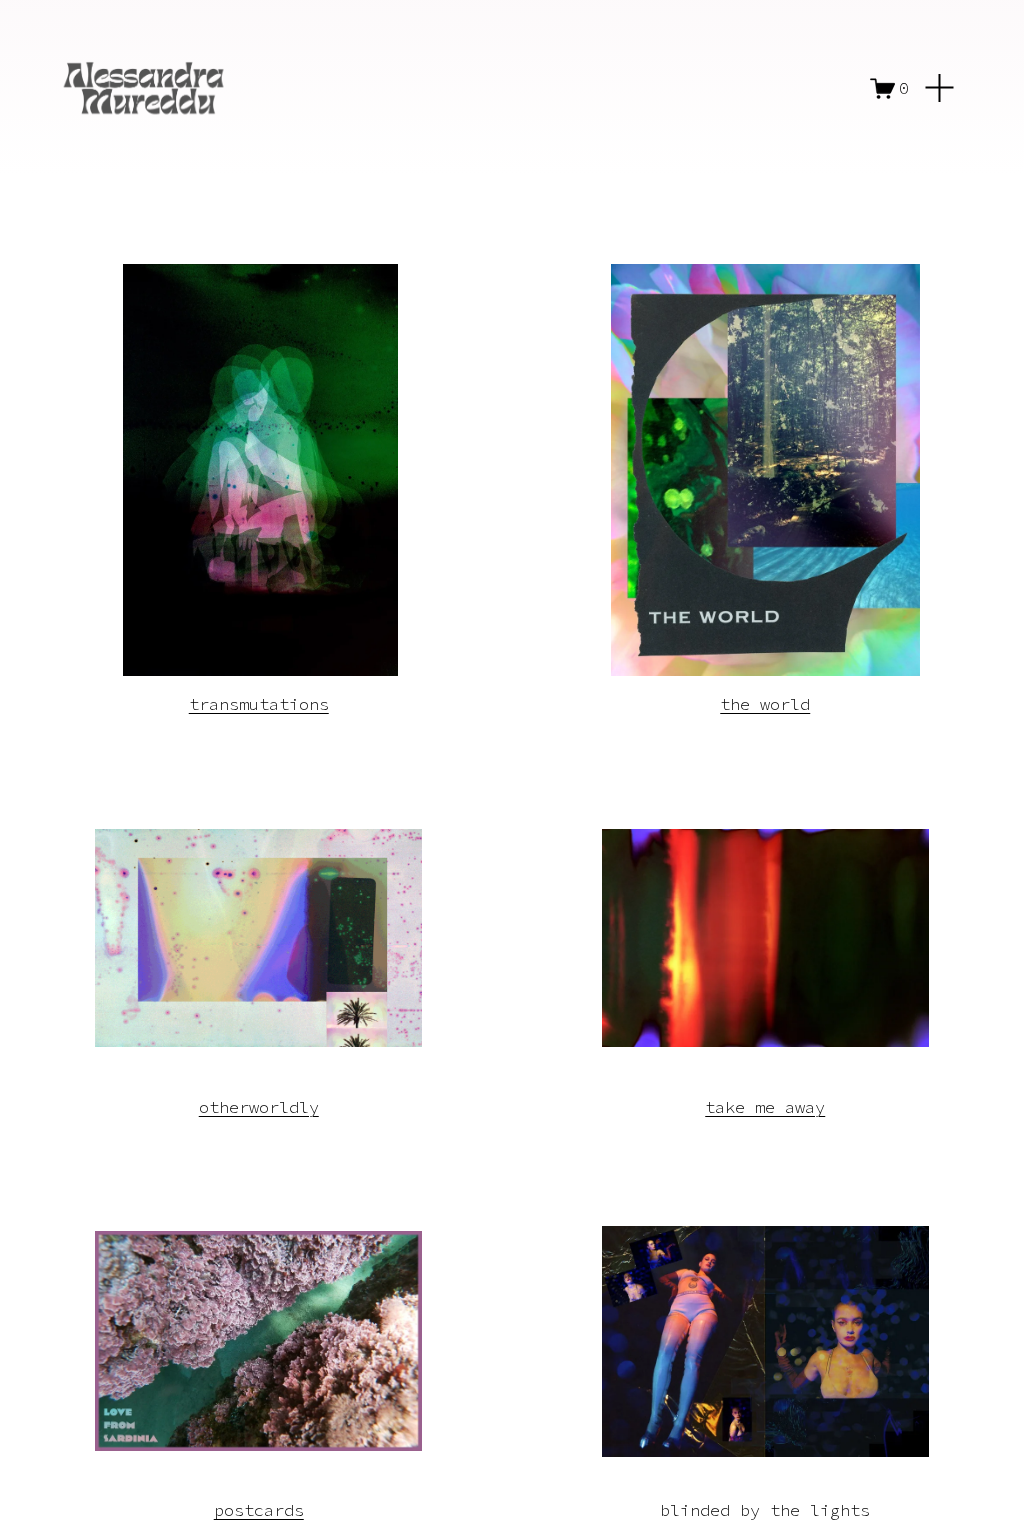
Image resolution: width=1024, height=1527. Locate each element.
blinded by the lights (765, 1510)
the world (765, 704)
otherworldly (259, 1107)
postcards (259, 1510)
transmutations (259, 704)
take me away (765, 1107)
